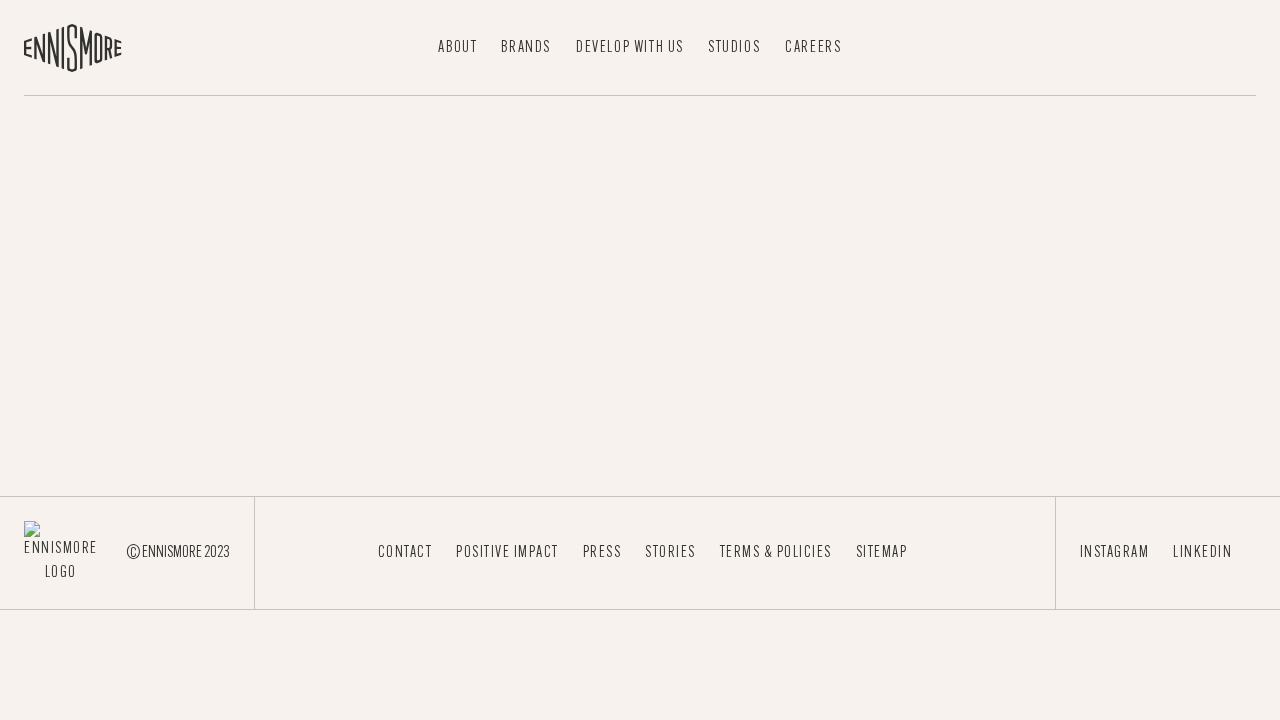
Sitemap (882, 553)
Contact (405, 553)
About (457, 48)
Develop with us (630, 48)
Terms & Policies (776, 553)
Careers (813, 48)
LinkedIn (1202, 553)
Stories (670, 553)
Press (602, 553)
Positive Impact (507, 553)
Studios (734, 48)
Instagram (1115, 553)
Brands (526, 48)
